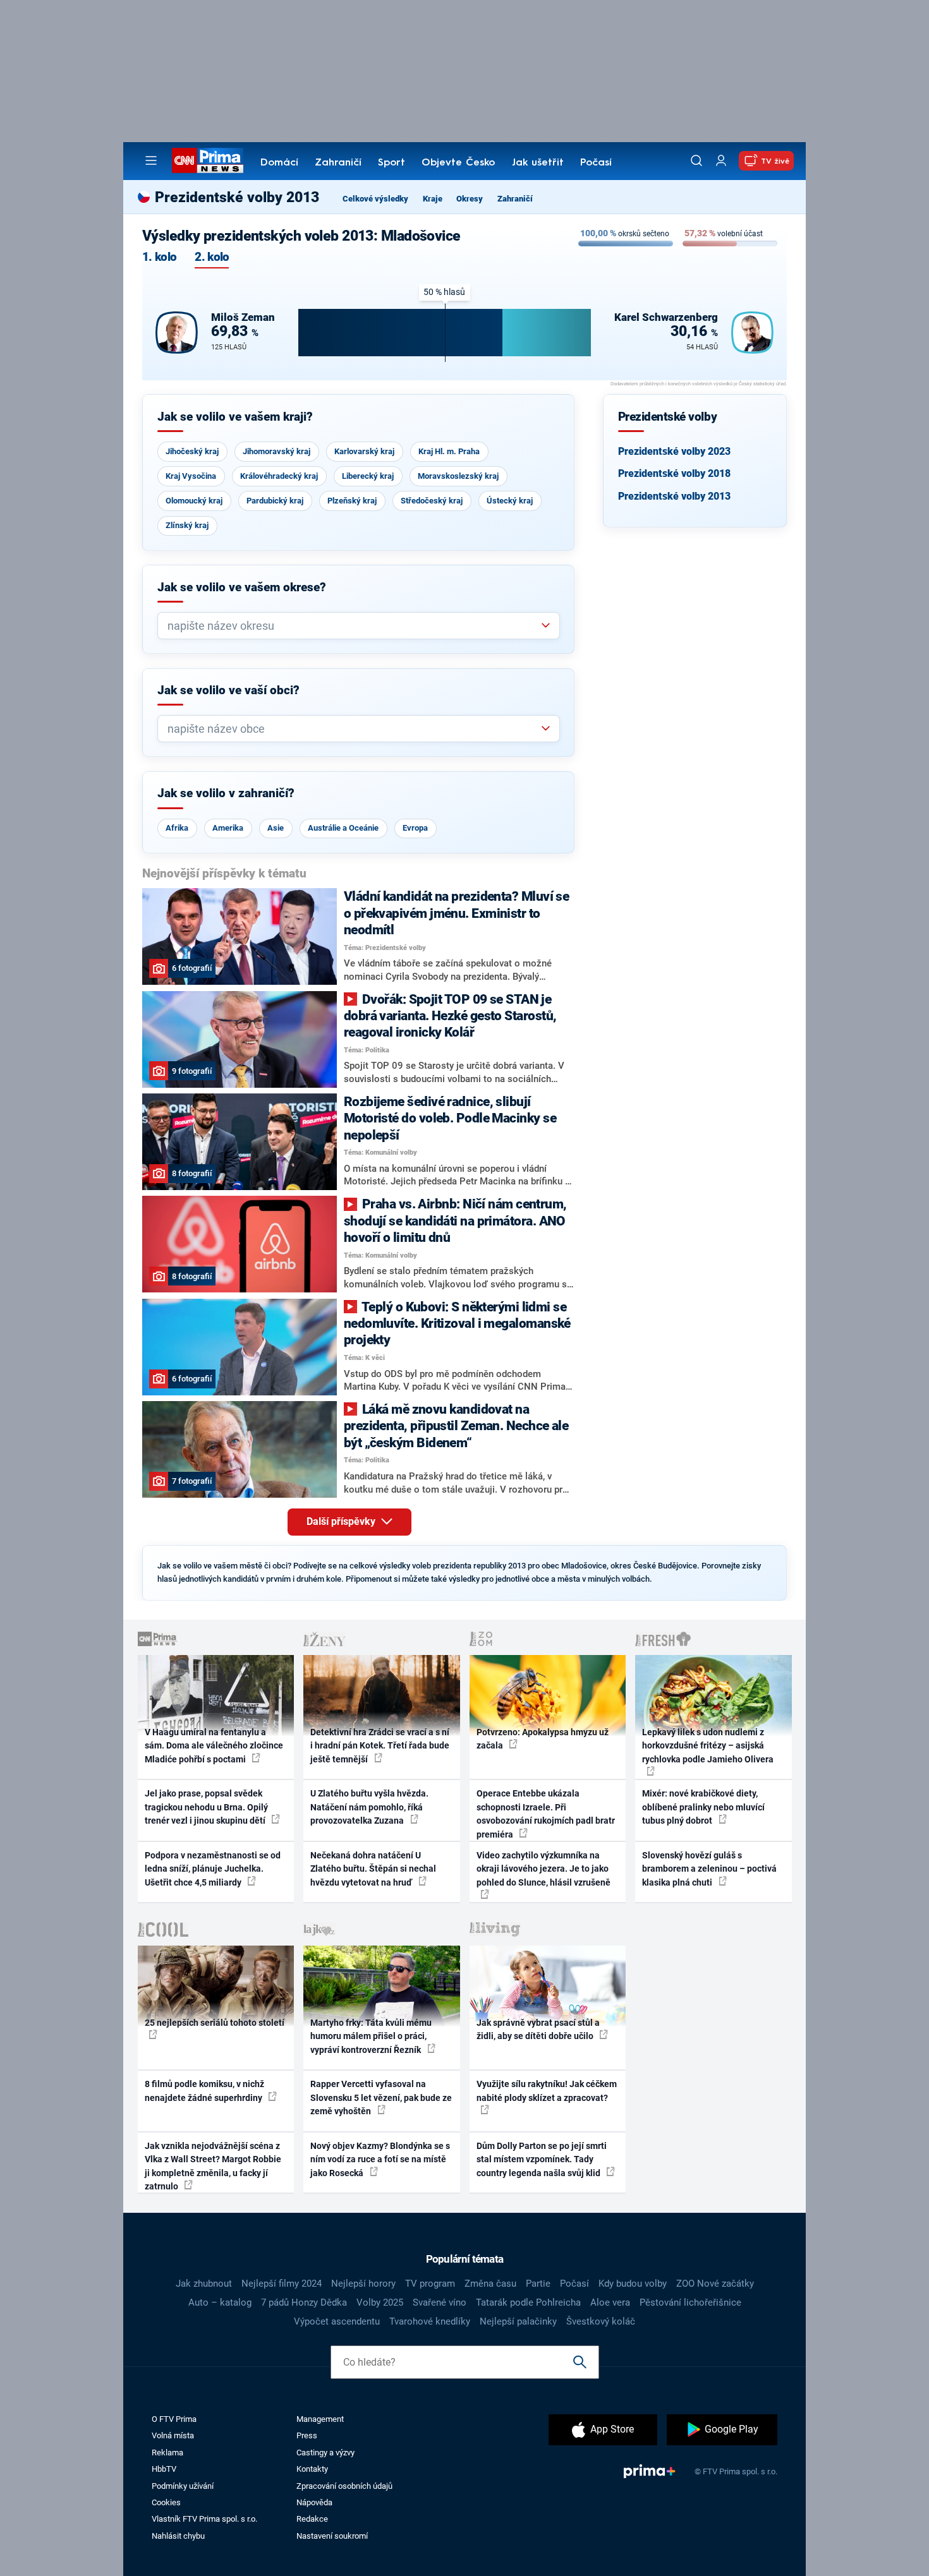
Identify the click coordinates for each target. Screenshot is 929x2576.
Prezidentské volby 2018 (674, 473)
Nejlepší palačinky (518, 2321)
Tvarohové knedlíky (430, 2321)
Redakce (312, 2519)
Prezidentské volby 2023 (674, 451)
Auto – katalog (220, 2302)
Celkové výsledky (375, 199)
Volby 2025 (380, 2302)
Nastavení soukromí (332, 2536)
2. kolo (212, 257)
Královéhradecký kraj (279, 476)
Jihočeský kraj (192, 451)
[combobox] (354, 626)
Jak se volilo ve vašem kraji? (235, 417)
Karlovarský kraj (364, 451)
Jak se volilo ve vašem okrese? (242, 587)
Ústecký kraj (510, 501)
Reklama (167, 2453)
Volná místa (173, 2435)
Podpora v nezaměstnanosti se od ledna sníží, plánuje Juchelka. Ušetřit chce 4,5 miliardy (213, 1869)
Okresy (470, 199)
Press (307, 2435)
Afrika (177, 828)
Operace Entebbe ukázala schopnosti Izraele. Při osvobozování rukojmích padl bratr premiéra (546, 1814)
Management (320, 2419)
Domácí (279, 163)
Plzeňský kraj (352, 501)
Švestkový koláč (601, 2321)
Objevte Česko (458, 163)
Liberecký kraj (368, 476)
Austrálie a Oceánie (343, 828)
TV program (430, 2284)
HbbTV (164, 2469)
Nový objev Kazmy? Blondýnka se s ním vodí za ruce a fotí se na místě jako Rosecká (380, 2159)
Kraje (433, 199)
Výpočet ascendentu (337, 2321)
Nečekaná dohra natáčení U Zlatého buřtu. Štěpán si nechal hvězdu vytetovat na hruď (373, 1869)
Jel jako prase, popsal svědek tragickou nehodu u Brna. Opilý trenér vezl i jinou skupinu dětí (206, 1807)
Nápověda (314, 2502)
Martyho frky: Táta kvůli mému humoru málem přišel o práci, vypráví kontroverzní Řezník (371, 2036)
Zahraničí (338, 163)
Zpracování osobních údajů (344, 2486)
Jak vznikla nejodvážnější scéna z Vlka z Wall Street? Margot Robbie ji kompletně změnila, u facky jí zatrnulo (213, 2166)
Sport (392, 163)
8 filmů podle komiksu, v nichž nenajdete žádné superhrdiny (204, 2091)
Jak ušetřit (538, 163)
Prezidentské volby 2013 (674, 496)
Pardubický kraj (275, 501)
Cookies (166, 2502)
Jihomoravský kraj (276, 451)
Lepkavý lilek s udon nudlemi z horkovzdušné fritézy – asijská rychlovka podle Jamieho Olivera (708, 1746)
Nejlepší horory (363, 2284)
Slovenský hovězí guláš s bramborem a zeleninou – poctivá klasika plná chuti (709, 1869)
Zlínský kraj (187, 525)
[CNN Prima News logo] (208, 160)
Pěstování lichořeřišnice (690, 2302)
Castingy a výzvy (325, 2453)
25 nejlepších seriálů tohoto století (215, 2023)
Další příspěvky (342, 1521)
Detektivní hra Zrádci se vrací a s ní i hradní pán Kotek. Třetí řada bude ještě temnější (380, 1746)
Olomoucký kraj (194, 501)
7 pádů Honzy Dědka (304, 2302)
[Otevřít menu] (151, 160)
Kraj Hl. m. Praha (449, 451)
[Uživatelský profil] (721, 161)
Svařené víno (440, 2302)
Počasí (596, 163)
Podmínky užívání (183, 2486)
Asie (276, 828)
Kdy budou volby (633, 2284)
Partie (538, 2284)
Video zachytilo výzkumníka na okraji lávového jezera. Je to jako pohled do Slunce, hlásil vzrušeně (543, 1869)
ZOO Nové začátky (715, 2284)
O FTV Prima (174, 2419)
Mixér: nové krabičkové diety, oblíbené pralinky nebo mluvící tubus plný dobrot (703, 1807)
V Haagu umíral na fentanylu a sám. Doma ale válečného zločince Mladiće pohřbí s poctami (214, 1746)
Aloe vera (610, 2302)
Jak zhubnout (204, 2284)
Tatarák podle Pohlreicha (528, 2302)
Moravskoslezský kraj (458, 476)
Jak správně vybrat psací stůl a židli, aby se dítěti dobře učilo (538, 2029)
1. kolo (159, 257)
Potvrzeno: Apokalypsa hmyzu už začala (543, 1739)
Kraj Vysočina (191, 476)
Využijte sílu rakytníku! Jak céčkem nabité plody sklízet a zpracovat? (547, 2091)
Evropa (415, 828)
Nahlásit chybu (178, 2536)
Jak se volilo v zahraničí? (226, 793)
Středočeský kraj (432, 501)
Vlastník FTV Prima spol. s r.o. (204, 2519)
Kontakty (312, 2469)
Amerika (228, 828)
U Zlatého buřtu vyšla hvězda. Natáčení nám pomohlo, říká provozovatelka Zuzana (369, 1807)
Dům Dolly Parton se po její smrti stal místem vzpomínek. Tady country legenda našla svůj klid (542, 2159)
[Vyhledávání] (696, 160)
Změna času (490, 2284)
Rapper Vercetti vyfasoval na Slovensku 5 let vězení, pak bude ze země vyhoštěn (381, 2098)
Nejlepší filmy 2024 (282, 2284)
